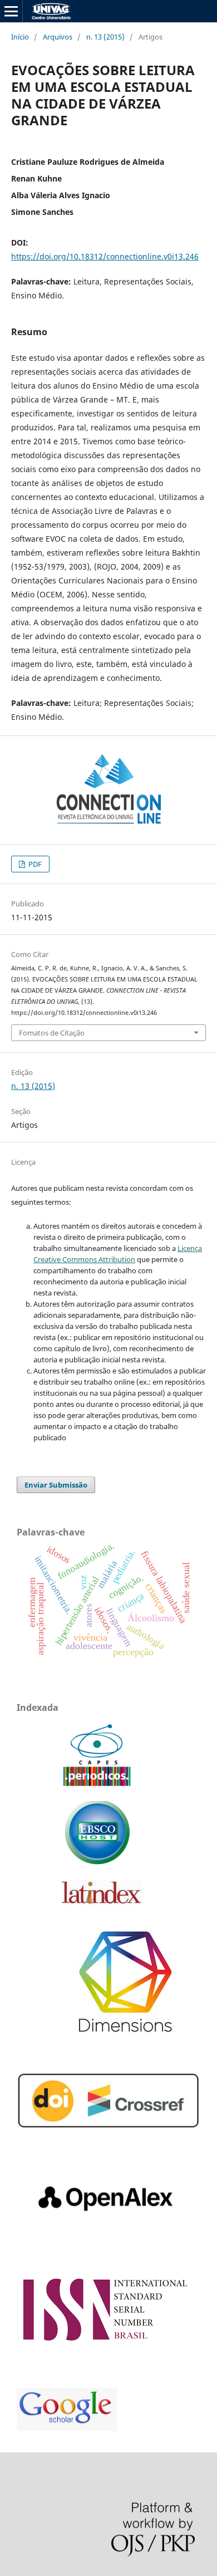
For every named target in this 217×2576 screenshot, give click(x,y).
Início (20, 37)
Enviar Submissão (56, 1485)
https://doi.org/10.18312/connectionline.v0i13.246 (105, 256)
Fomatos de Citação (52, 1033)
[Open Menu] (11, 11)
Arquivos (58, 37)
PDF (34, 864)
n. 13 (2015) (105, 37)
